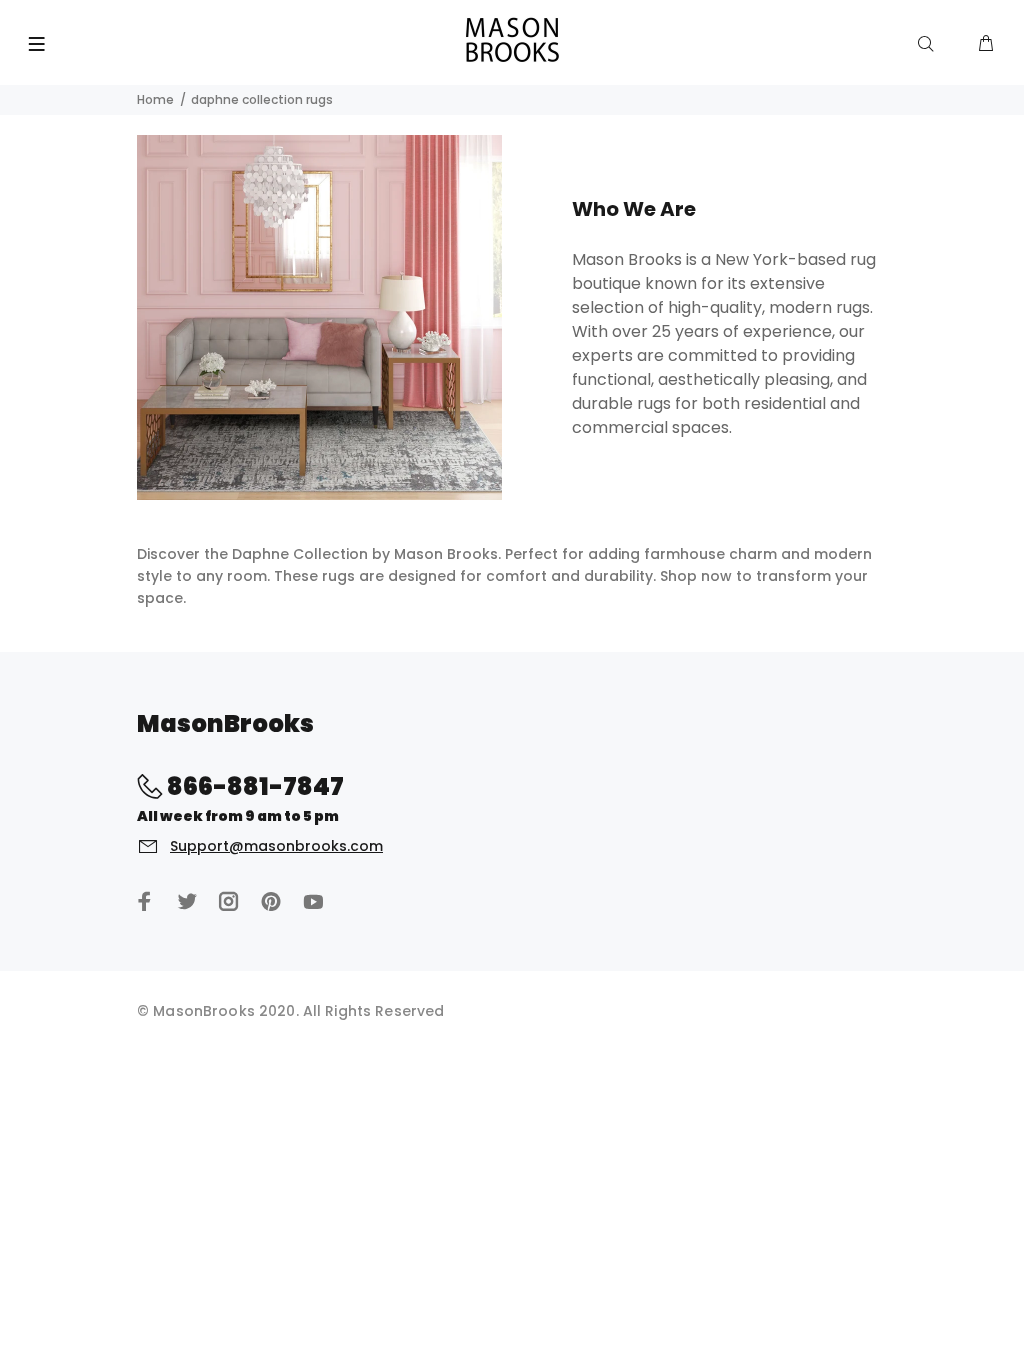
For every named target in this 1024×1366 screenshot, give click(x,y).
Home (155, 99)
